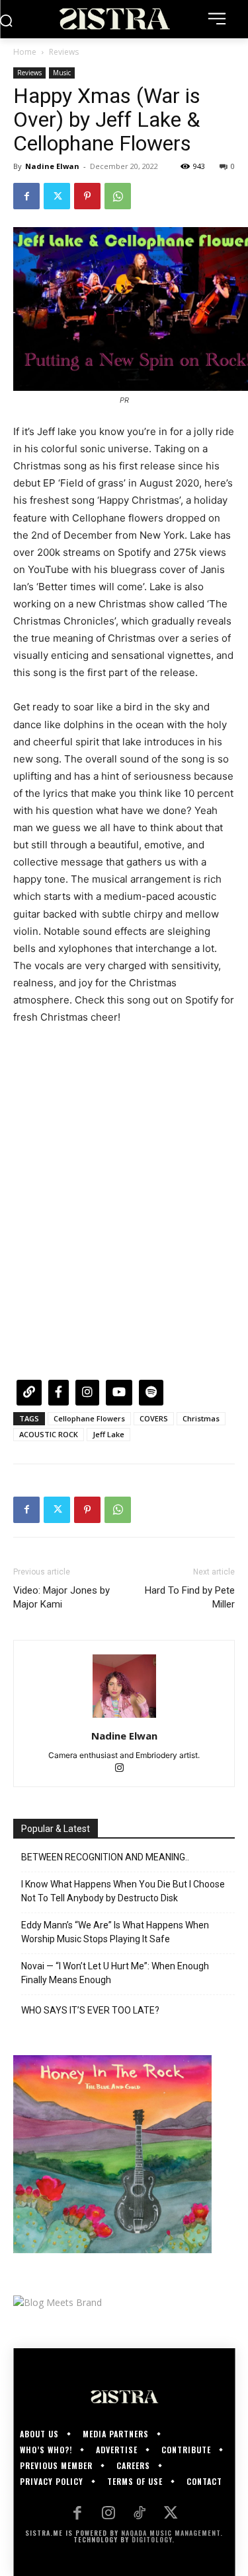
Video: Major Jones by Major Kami (62, 1597)
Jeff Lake (108, 1434)
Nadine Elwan (52, 166)
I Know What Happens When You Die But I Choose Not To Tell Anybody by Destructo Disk (123, 1891)
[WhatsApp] (118, 196)
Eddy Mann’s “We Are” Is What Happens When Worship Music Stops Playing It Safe (115, 1932)
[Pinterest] (87, 196)
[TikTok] (140, 2514)
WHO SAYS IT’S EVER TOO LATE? (90, 2010)
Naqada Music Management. (172, 2533)
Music (62, 73)
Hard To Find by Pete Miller (190, 1597)
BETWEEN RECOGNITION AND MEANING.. (105, 1857)
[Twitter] (57, 196)
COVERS (154, 1418)
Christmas (201, 1418)
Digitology (152, 2539)
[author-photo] (124, 1717)
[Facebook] (26, 196)
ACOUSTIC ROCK (49, 1434)
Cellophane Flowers (89, 1418)
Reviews (64, 52)
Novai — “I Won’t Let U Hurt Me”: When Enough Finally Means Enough (115, 1973)
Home (25, 52)
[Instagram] (124, 1769)
